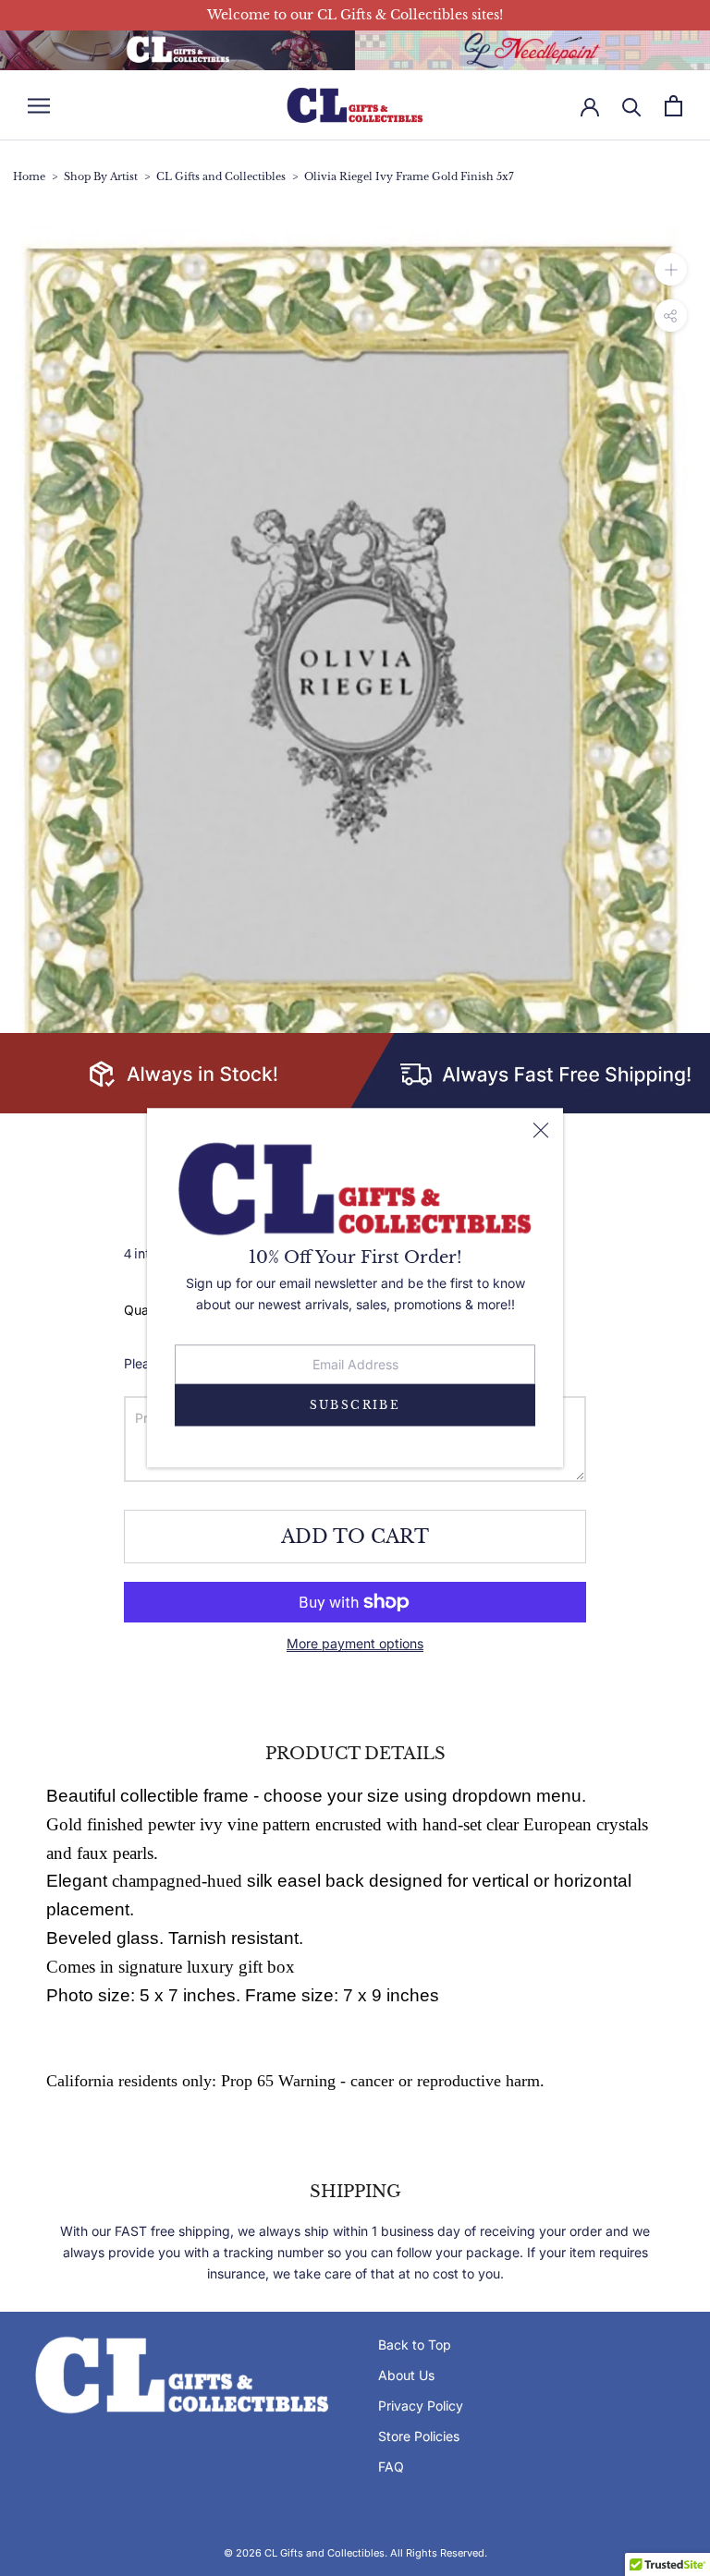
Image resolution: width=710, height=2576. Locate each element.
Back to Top (415, 2345)
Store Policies (419, 2436)
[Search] (632, 106)
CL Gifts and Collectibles (221, 177)
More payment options (355, 1643)
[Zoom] (671, 269)
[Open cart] (673, 106)
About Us (406, 2375)
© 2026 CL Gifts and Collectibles (304, 2553)
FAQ (391, 2467)
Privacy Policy (421, 2406)
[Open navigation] (39, 106)
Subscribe (355, 1405)
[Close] (541, 1131)
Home (29, 177)
